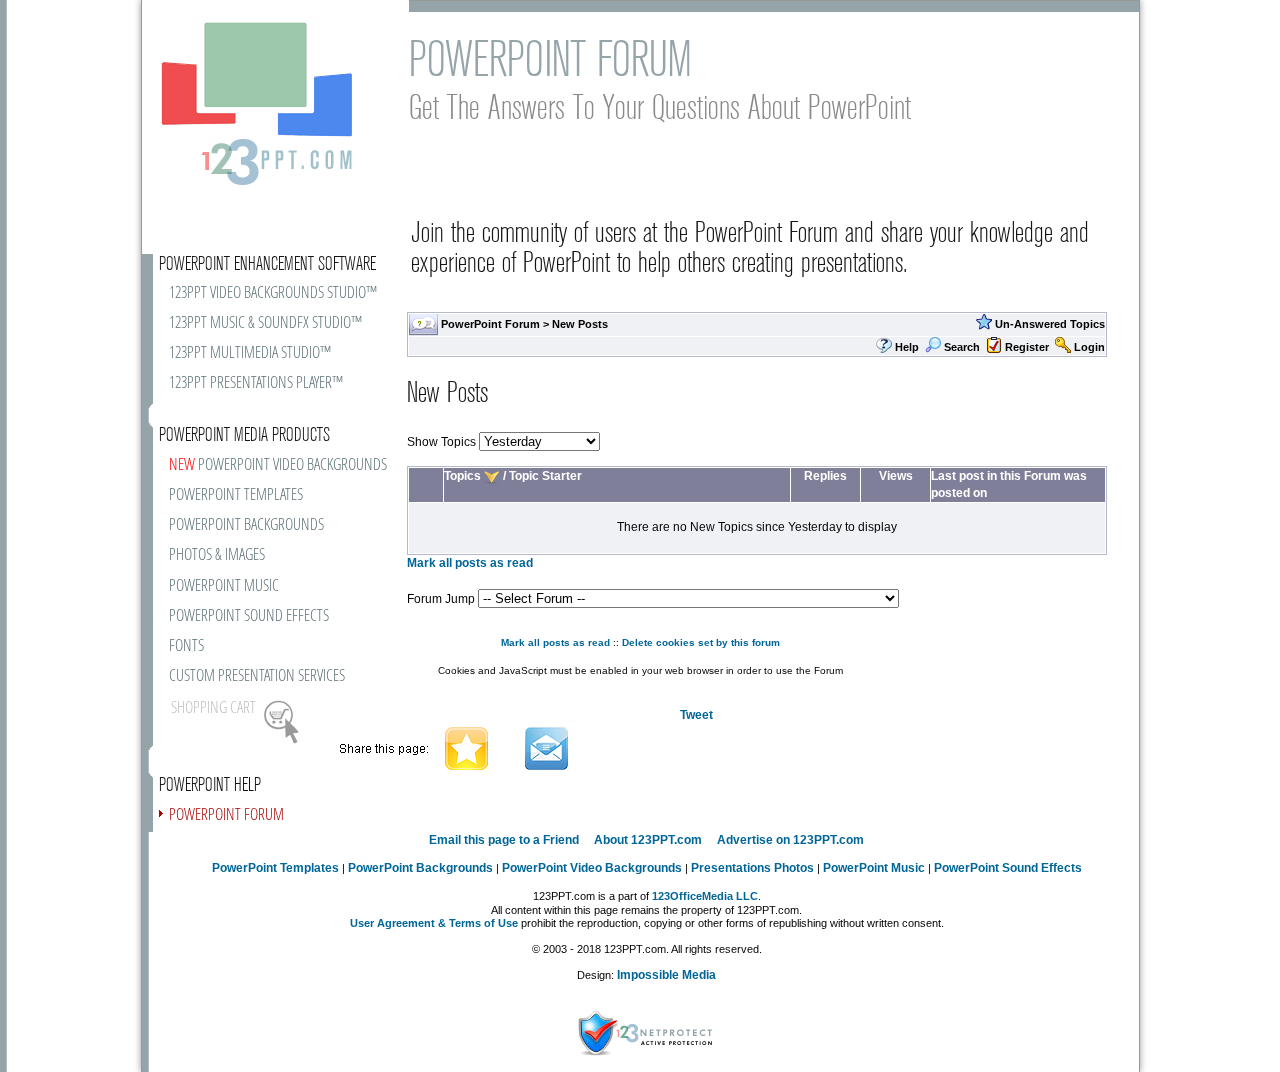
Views (896, 476)
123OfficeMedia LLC (705, 896)
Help (907, 347)
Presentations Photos (752, 868)
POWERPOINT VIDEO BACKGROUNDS (278, 465)
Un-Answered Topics (1050, 324)
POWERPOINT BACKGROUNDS (246, 525)
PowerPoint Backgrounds (420, 868)
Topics (462, 476)
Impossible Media (666, 975)
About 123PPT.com (648, 840)
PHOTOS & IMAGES (217, 555)
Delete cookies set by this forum (701, 642)
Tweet (696, 715)
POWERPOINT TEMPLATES (236, 495)
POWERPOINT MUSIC (224, 586)
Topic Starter (545, 476)
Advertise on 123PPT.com (790, 840)
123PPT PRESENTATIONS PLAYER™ (256, 383)
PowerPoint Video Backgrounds (592, 868)
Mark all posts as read (470, 563)
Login (1089, 347)
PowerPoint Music (874, 868)
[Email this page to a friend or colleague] (546, 747)
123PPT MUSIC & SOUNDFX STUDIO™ (265, 323)
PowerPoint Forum (490, 324)
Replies (825, 476)
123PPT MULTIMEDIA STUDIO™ (250, 353)
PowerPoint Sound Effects (1008, 868)
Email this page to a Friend (504, 840)
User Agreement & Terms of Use (434, 923)
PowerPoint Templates (275, 868)
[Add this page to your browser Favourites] (466, 747)
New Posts (580, 324)
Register (1027, 347)
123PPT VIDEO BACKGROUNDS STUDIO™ (273, 293)
